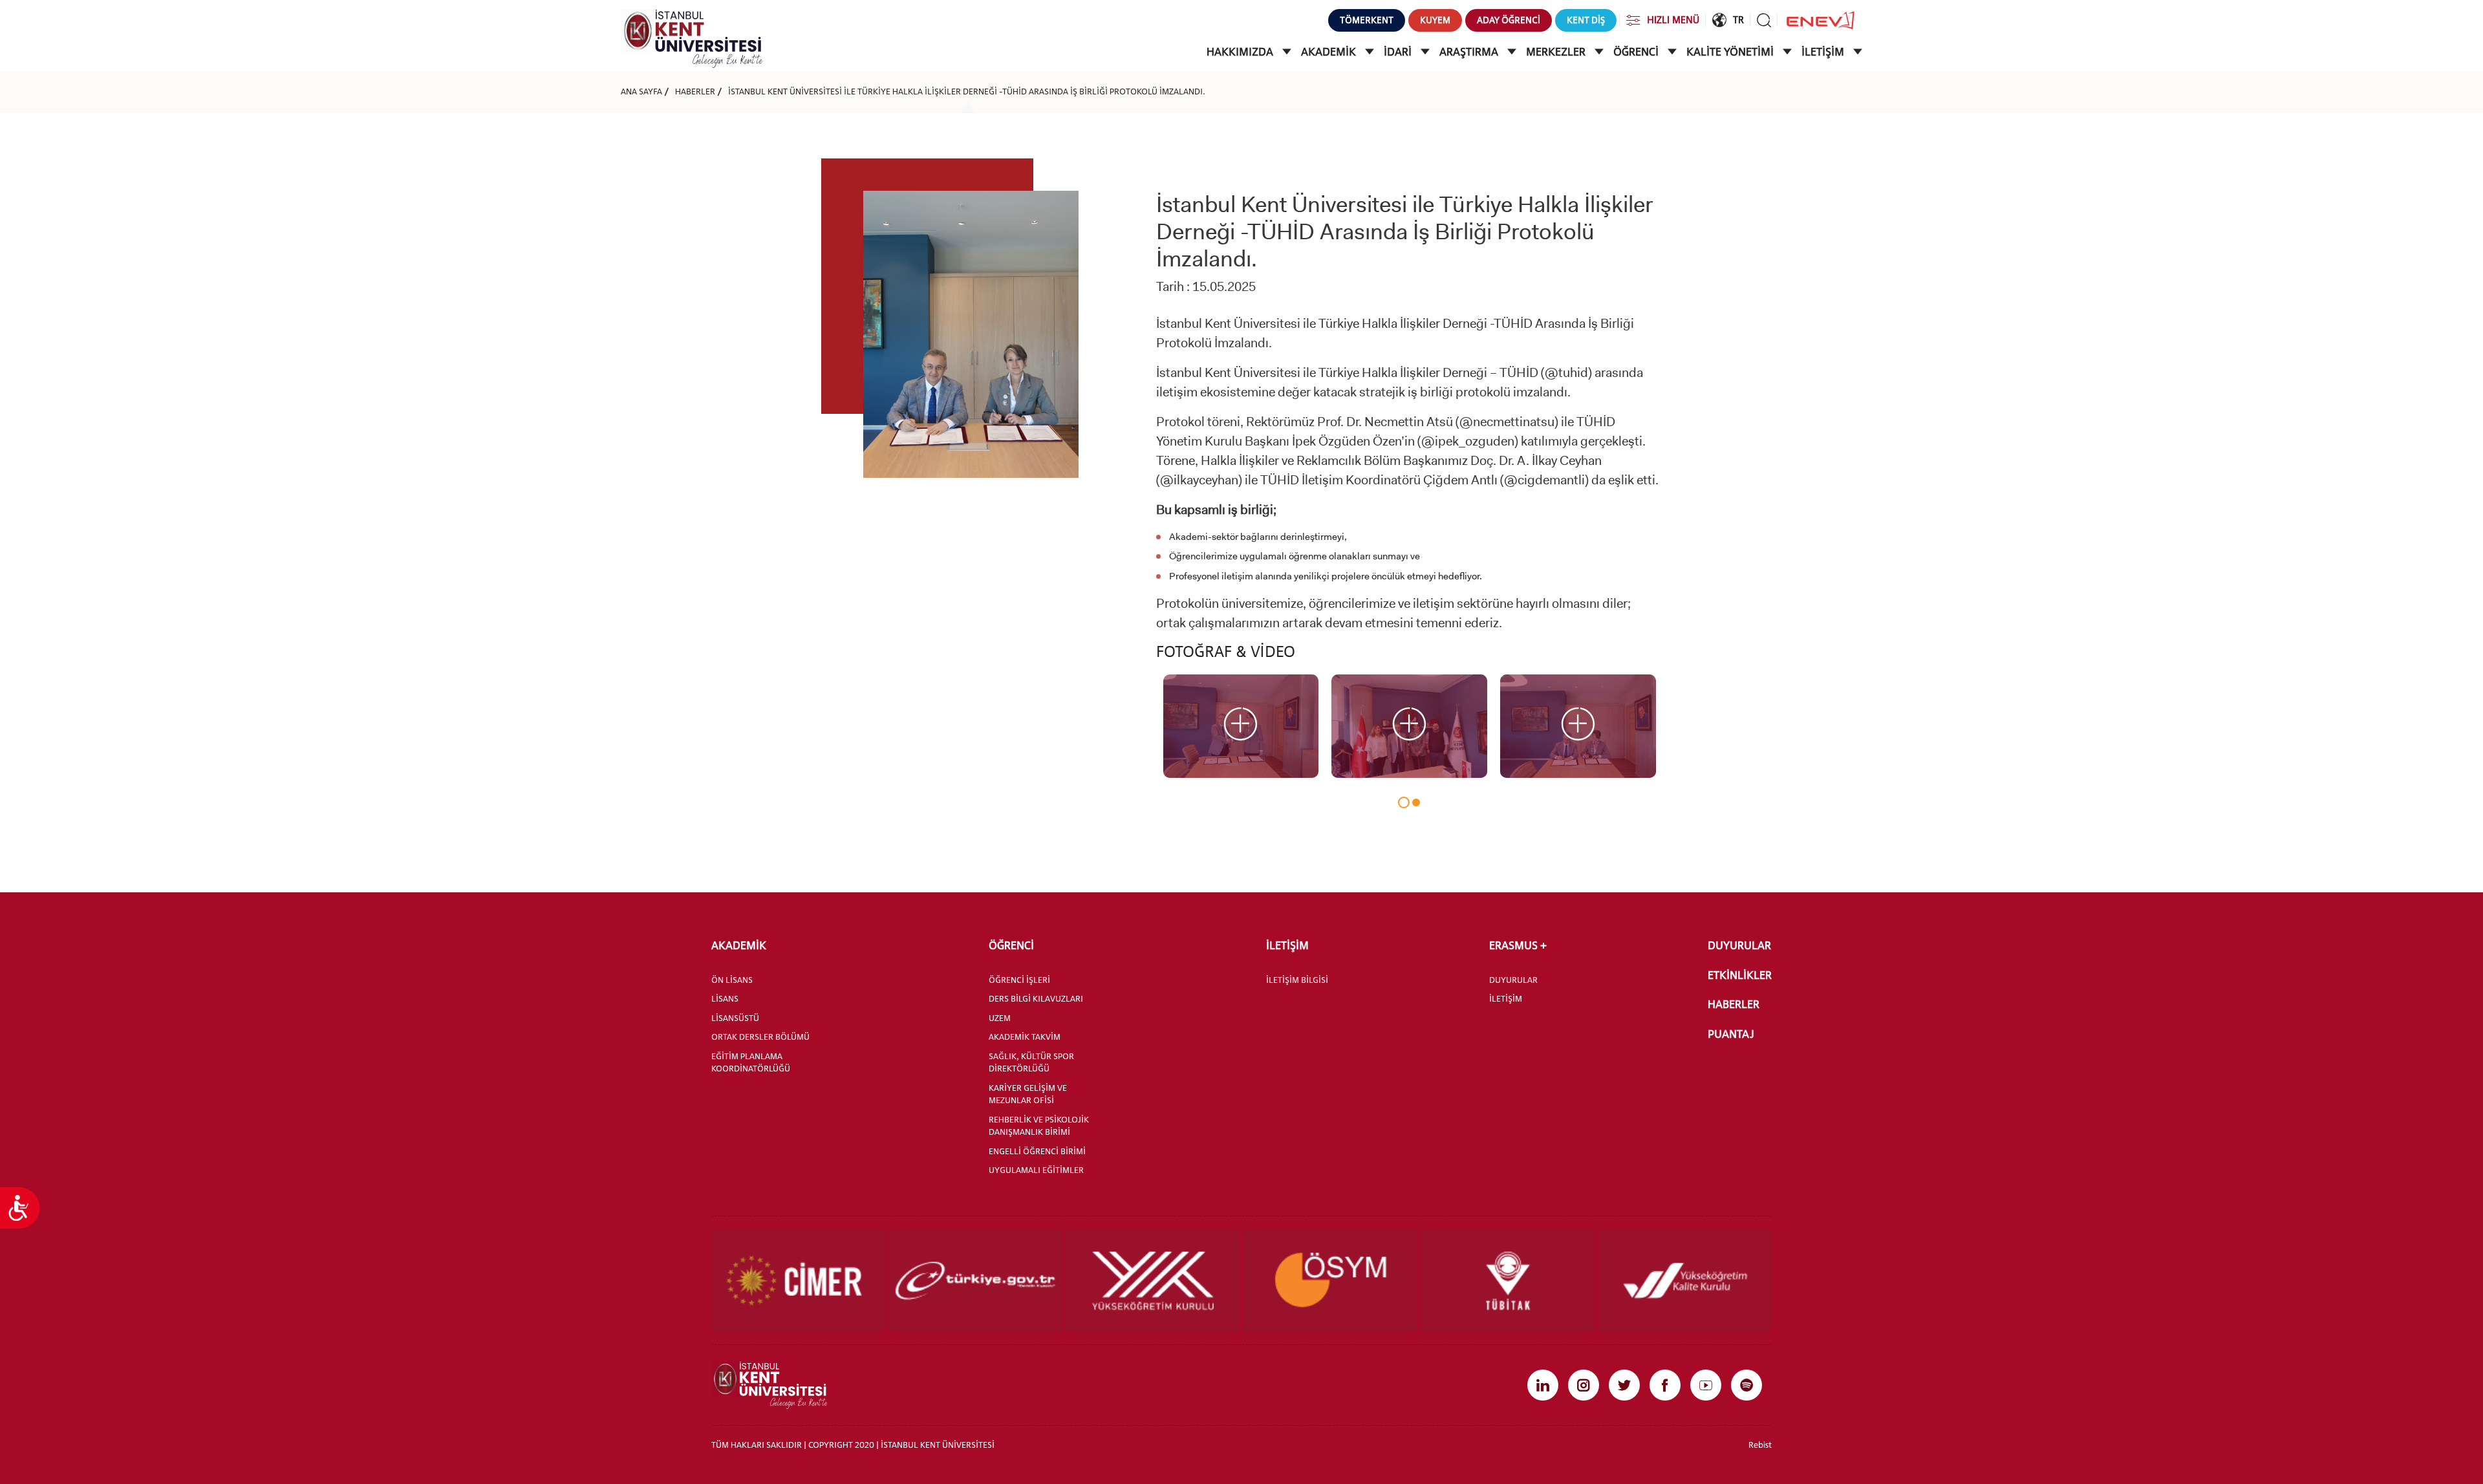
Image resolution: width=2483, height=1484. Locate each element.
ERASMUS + (1518, 945)
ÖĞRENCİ (1637, 52)
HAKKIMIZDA (1241, 52)
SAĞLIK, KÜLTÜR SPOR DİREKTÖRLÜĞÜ (1031, 1062)
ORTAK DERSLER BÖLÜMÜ (760, 1037)
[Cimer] (798, 1280)
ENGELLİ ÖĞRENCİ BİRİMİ (1037, 1151)
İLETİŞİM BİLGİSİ (1297, 980)
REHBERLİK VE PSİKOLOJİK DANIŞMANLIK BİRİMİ (1039, 1126)
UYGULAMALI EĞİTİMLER (1036, 1170)
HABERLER (695, 91)
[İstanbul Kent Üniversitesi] (692, 38)
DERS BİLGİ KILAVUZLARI (1036, 998)
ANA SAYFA (641, 91)
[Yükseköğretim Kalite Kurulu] (1685, 1280)
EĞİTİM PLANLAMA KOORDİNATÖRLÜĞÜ (751, 1062)
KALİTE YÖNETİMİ (1731, 52)
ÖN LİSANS (732, 980)
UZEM (1000, 1018)
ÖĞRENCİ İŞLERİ (1019, 980)
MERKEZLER (1557, 52)
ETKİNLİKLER (1740, 975)
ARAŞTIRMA (1470, 52)
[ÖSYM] (1330, 1280)
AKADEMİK (1330, 52)
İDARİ (1399, 52)
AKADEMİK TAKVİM (1025, 1037)
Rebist (1760, 1445)
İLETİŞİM (1824, 52)
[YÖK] (1153, 1280)
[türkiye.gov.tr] (975, 1280)
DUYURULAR (1513, 980)
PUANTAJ (1731, 1034)
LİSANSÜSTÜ (735, 1018)
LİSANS (725, 998)
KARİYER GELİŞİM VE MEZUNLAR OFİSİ (1028, 1094)
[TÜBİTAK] (1508, 1280)
